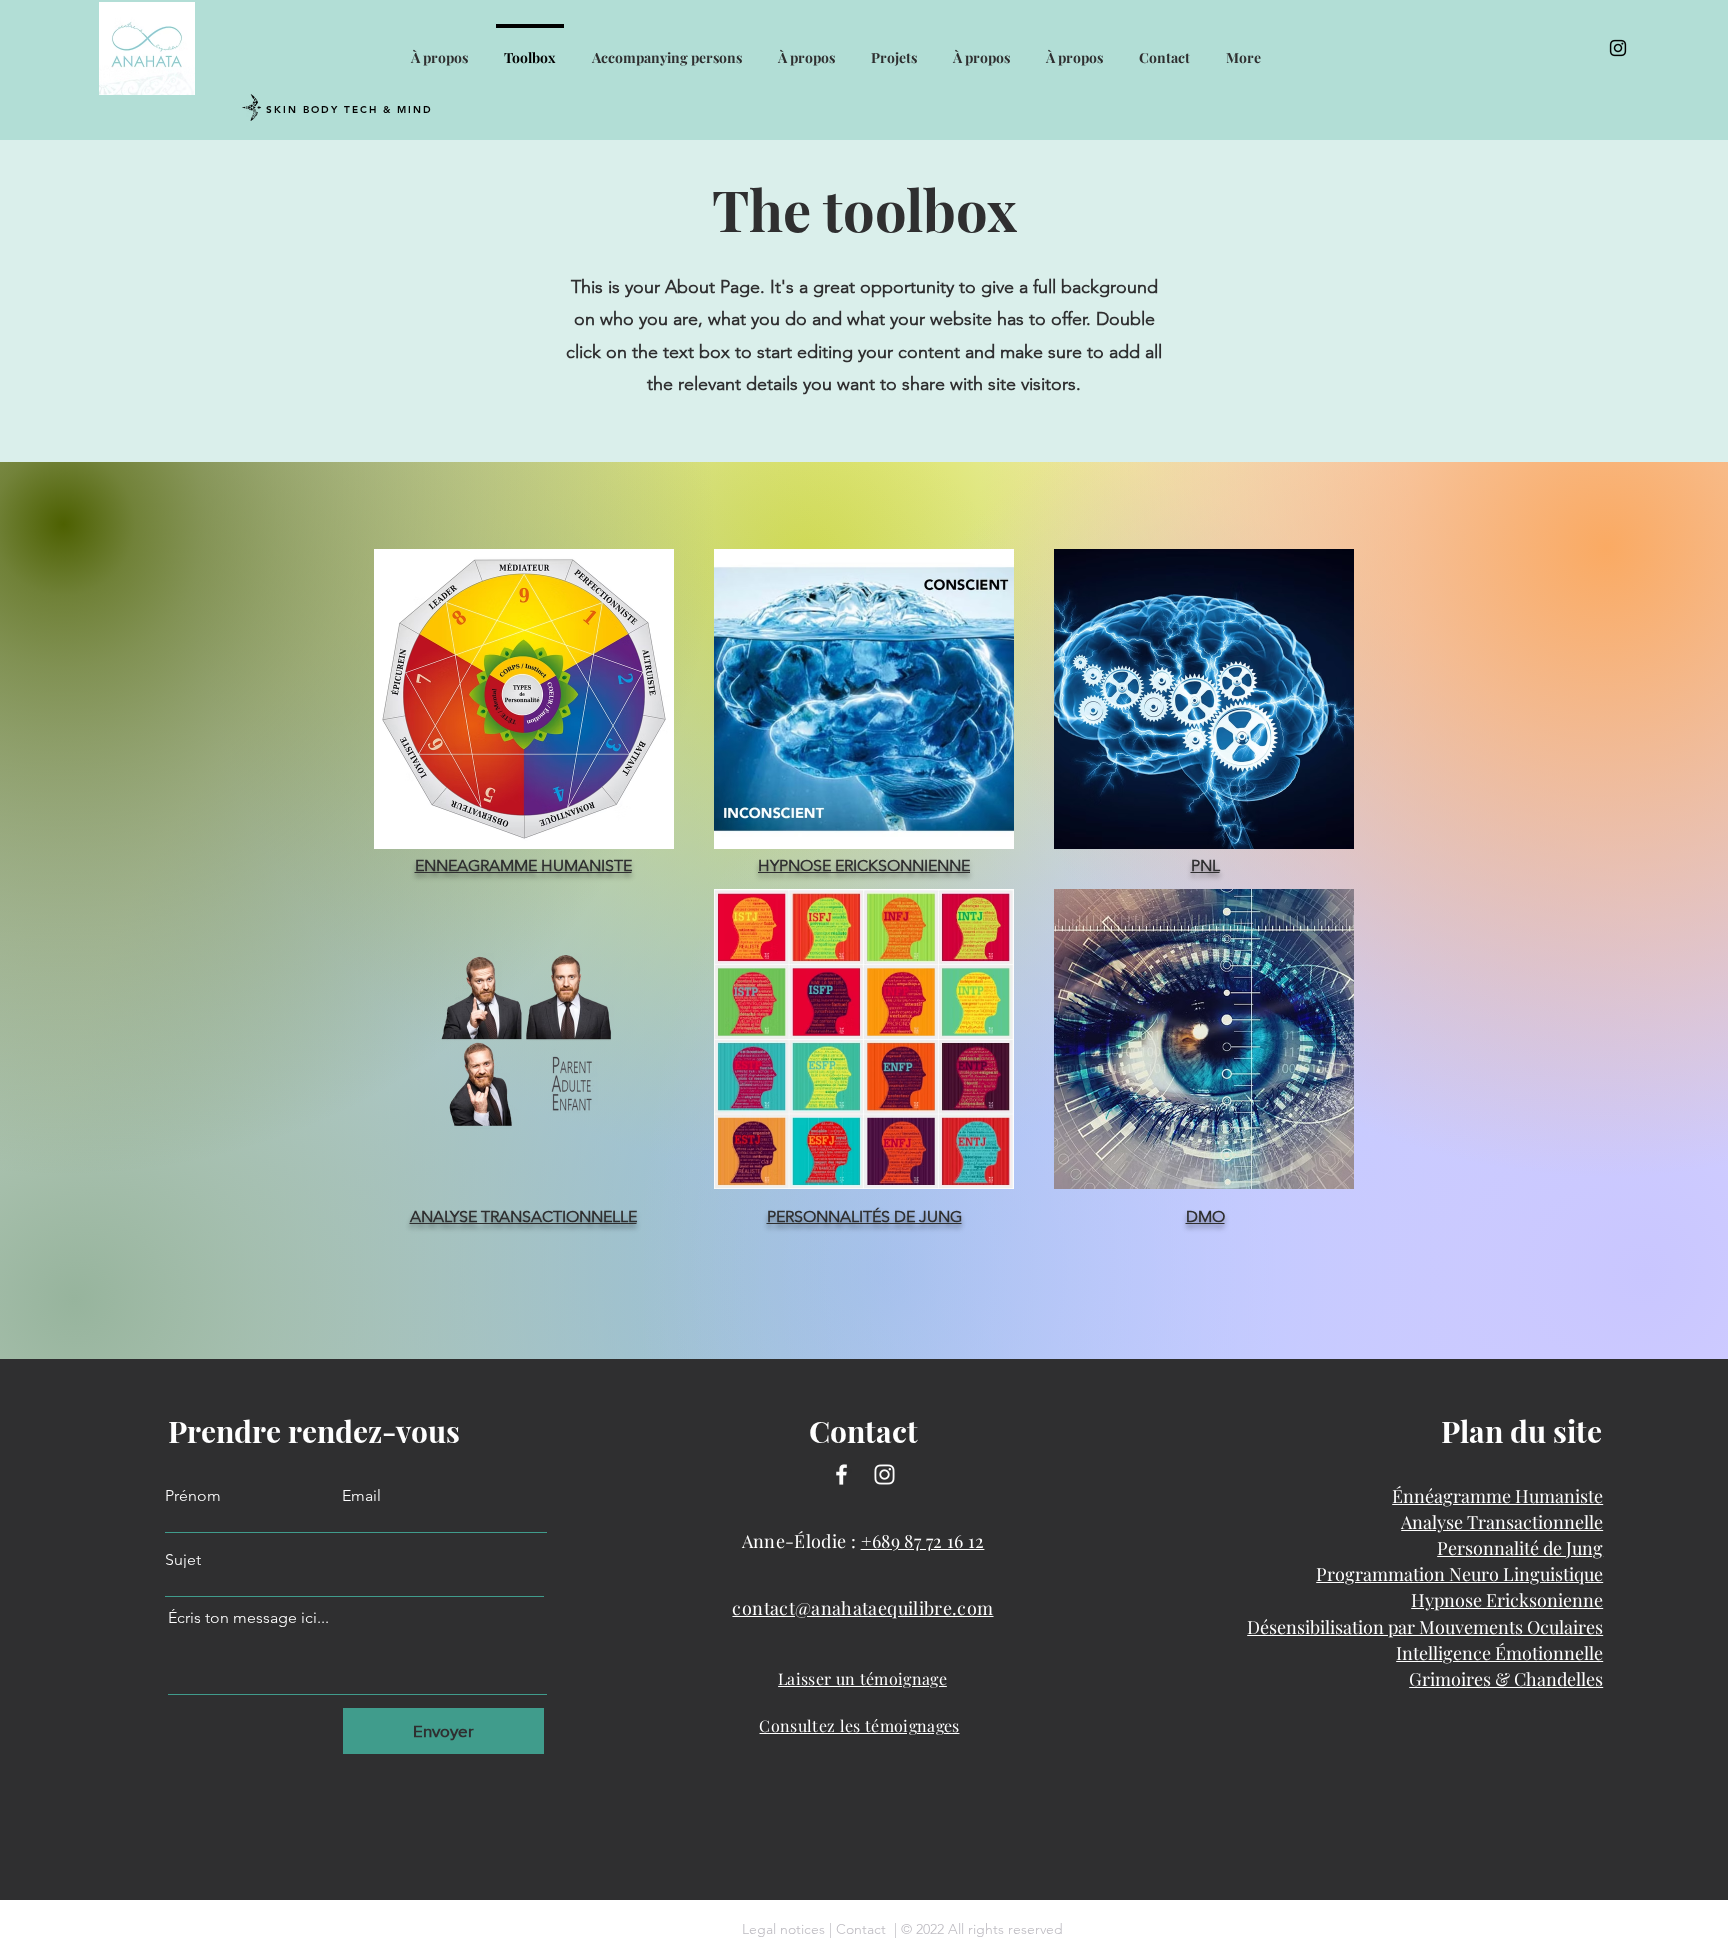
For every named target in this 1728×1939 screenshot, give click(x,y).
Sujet (183, 1560)
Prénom (193, 1496)
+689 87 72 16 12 (923, 1541)
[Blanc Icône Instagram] (884, 1474)
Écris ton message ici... (248, 1618)
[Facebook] (841, 1474)
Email (361, 1496)
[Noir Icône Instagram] (1618, 48)
